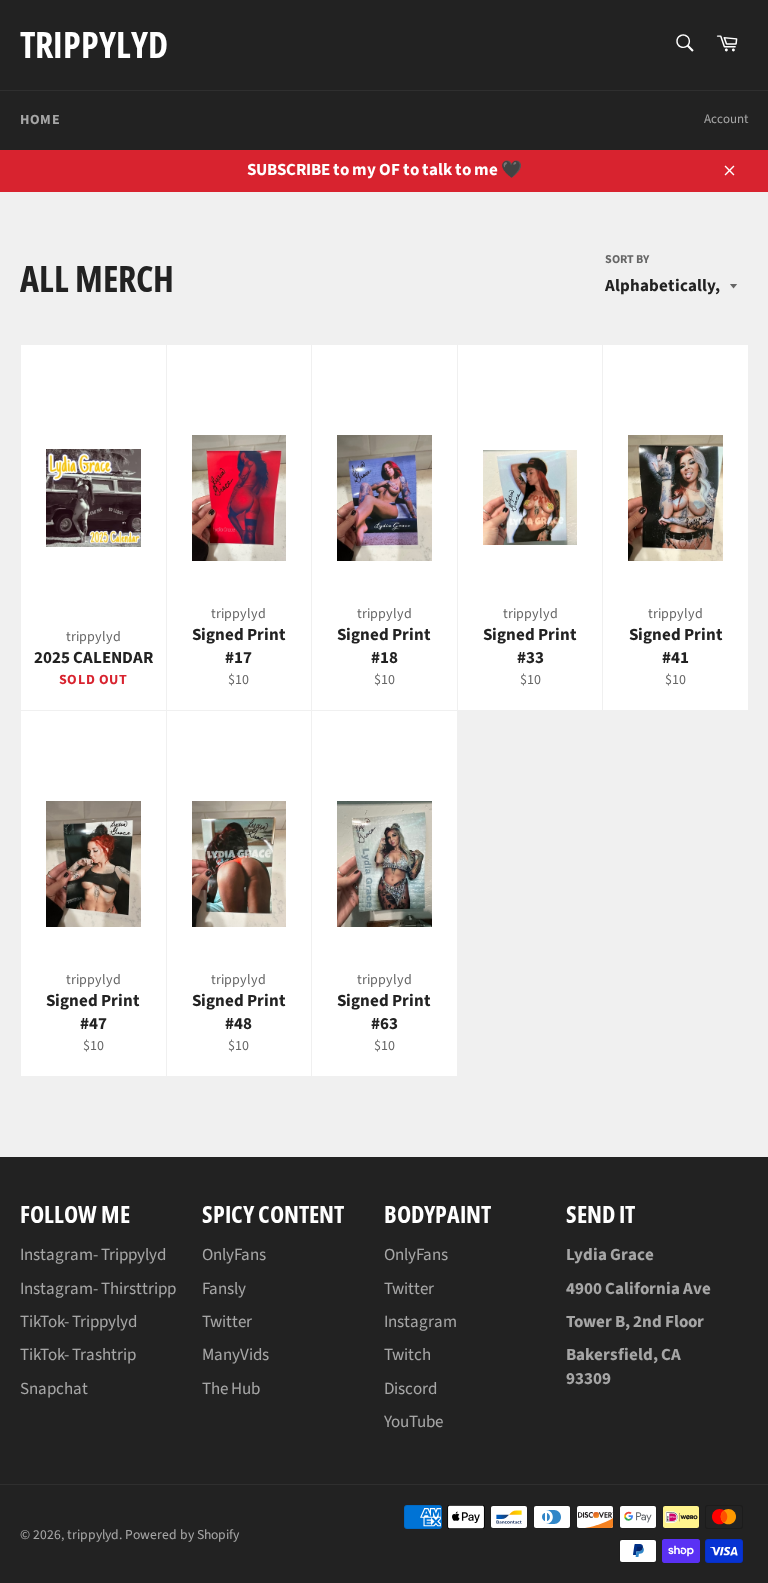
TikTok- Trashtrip (78, 1355)
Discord (410, 1389)
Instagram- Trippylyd (93, 1255)
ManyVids (235, 1355)
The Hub (231, 1389)
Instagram (420, 1322)
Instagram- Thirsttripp (98, 1289)
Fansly (224, 1289)
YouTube (413, 1422)
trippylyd (94, 44)
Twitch (407, 1355)
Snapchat (54, 1389)
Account (726, 119)
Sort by (627, 260)
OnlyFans (234, 1255)
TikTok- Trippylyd (78, 1322)
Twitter (227, 1322)
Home (40, 120)
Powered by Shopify (182, 1534)
